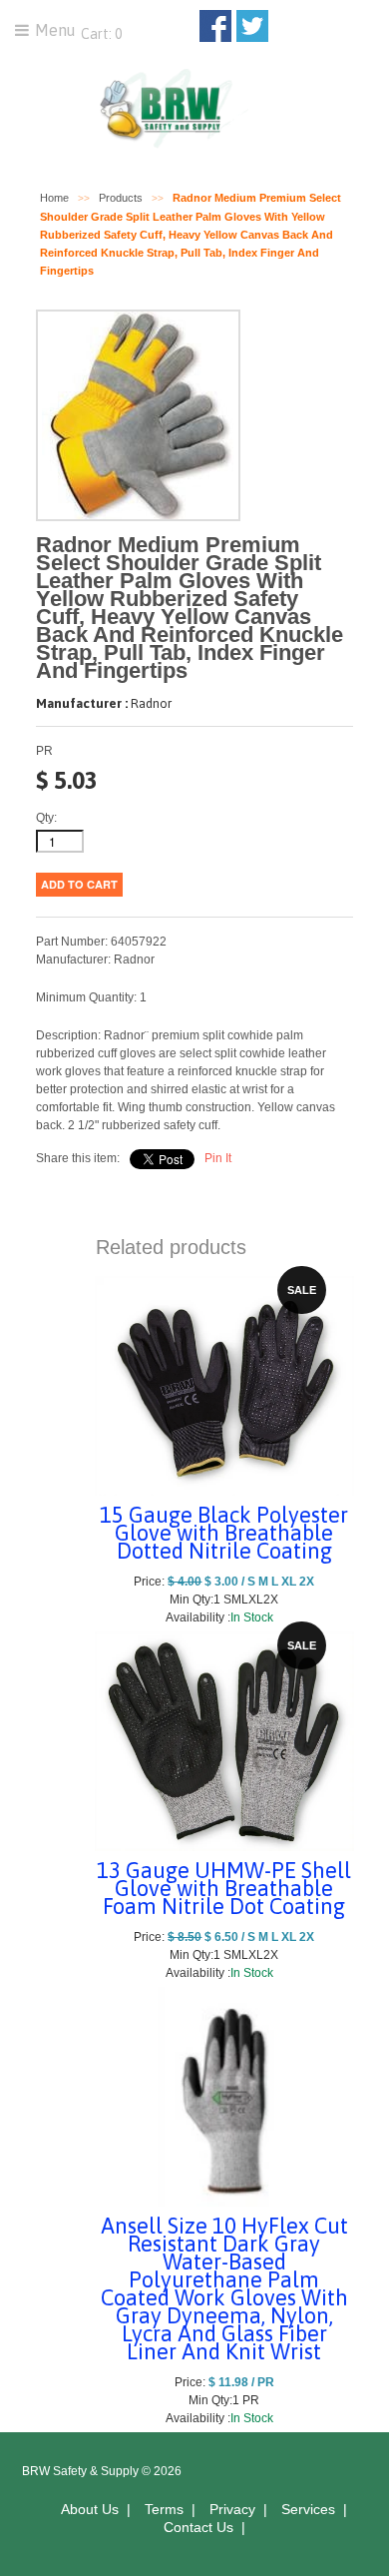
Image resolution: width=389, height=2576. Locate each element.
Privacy (232, 2509)
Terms (164, 2509)
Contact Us (198, 2527)
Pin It (218, 1158)
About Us (90, 2509)
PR (44, 751)
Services (308, 2509)
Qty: (46, 818)
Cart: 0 (100, 34)
